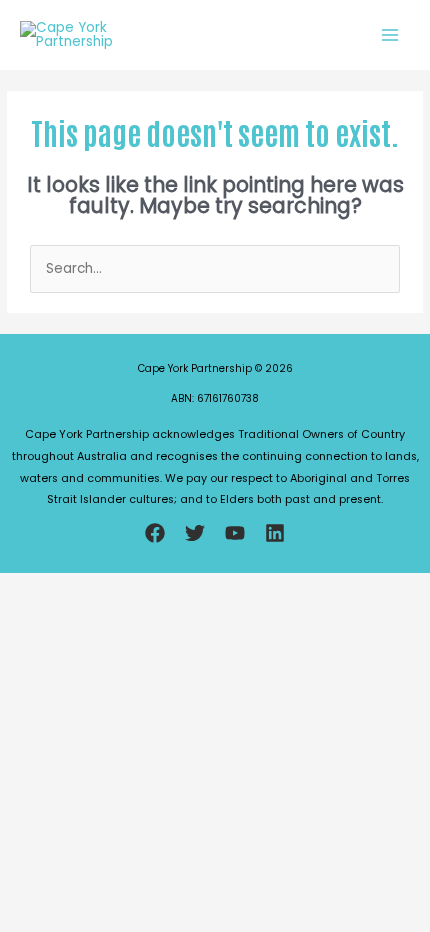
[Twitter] (195, 533)
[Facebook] (155, 533)
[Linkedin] (275, 533)
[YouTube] (235, 533)
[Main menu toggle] (390, 34)
